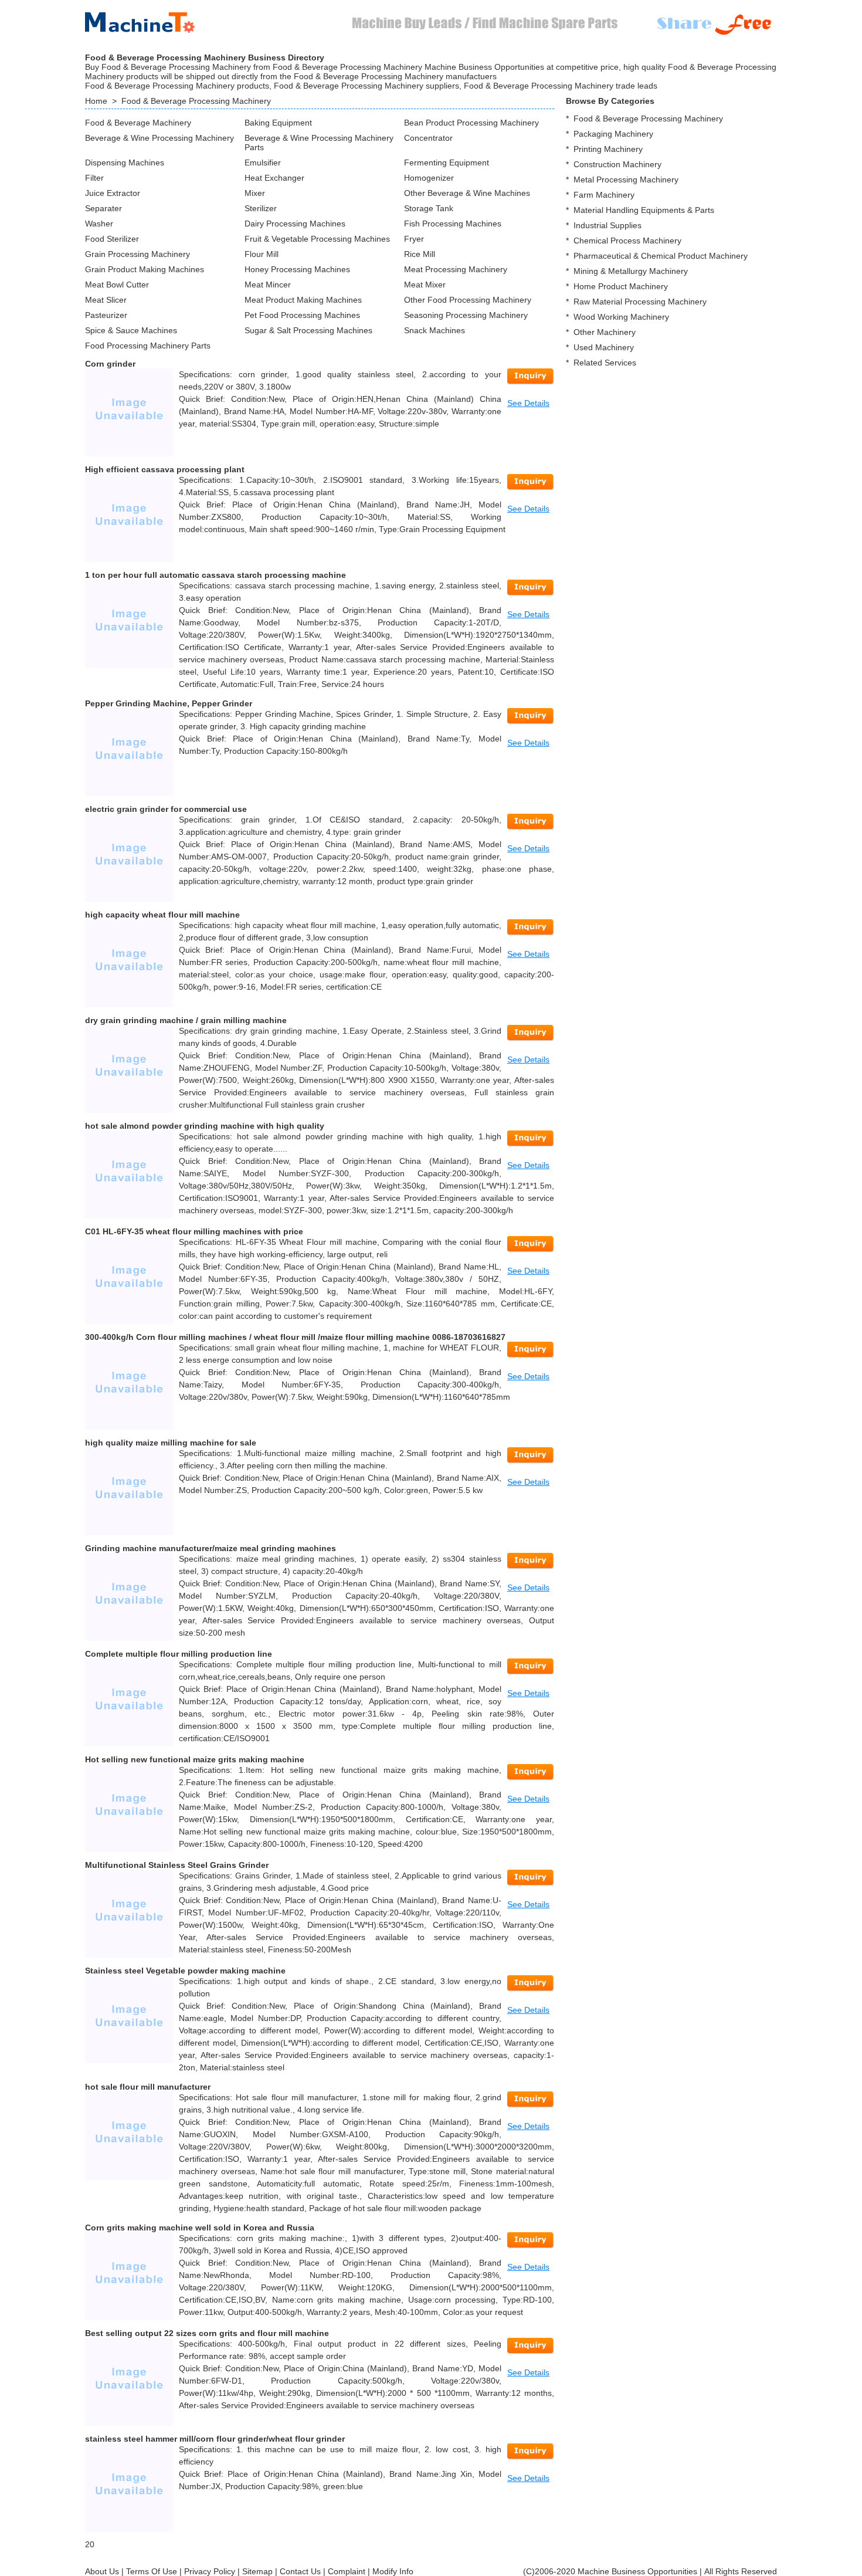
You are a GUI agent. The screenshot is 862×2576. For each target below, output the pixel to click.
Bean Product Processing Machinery (471, 123)
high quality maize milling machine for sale (171, 1443)
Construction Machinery (617, 164)
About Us (102, 2571)
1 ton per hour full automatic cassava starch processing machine (215, 575)
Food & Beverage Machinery (138, 123)
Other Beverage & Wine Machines (467, 193)
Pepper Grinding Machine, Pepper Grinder (169, 703)
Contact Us (300, 2571)
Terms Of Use (152, 2571)
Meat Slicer (106, 300)
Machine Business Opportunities (637, 2571)
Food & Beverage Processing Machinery (196, 101)
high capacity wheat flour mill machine (162, 915)
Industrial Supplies (608, 225)
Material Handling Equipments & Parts (644, 210)
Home (96, 101)
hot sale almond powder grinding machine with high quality (205, 1126)
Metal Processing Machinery (626, 180)
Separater (103, 208)
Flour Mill (262, 254)
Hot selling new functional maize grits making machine (195, 1759)
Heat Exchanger (274, 178)
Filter (94, 178)
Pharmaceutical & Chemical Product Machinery (661, 256)
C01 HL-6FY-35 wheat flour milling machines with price (194, 1231)
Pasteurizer (106, 315)
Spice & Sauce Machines (131, 330)
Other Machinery (605, 332)
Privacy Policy (210, 2571)
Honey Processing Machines (297, 269)
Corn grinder (110, 364)
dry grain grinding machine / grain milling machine (186, 1020)
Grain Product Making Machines (145, 269)
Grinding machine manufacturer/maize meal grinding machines (211, 1548)
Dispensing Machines (125, 163)
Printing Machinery (608, 149)
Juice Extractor (113, 193)
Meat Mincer (268, 285)
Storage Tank (429, 208)
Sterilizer (261, 208)
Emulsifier (263, 163)
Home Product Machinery (621, 286)
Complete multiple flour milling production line (179, 1654)
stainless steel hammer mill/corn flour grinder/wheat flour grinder (215, 2439)
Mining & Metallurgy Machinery (631, 271)
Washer (99, 224)
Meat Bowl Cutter (117, 285)
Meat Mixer (425, 285)
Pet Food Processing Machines (302, 315)
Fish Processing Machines (453, 224)
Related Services (605, 363)
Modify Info (393, 2571)
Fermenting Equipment (447, 163)
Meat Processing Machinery (456, 269)
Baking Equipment (278, 123)
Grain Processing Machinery (138, 254)
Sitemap (257, 2571)
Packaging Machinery (613, 134)
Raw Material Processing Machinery (640, 302)
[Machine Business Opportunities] (150, 20)
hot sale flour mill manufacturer (148, 2087)
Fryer (414, 239)
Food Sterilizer (112, 239)
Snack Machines (435, 330)
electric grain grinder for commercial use (166, 809)
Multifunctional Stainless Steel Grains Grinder (177, 1865)
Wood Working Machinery (621, 317)
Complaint (347, 2571)
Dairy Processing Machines (295, 224)
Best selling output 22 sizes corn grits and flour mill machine (207, 2333)
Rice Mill (420, 254)
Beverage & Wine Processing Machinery (159, 138)
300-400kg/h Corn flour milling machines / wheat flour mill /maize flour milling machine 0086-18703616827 (295, 1337)
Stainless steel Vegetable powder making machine (185, 1971)
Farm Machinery (604, 195)
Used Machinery (604, 347)
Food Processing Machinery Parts (148, 346)
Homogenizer (429, 178)
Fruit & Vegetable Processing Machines (317, 239)
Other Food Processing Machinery (468, 300)
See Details (528, 403)
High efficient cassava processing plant (165, 469)
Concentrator (428, 138)
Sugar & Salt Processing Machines (308, 330)
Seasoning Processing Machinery (466, 315)
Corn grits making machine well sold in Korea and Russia (200, 2228)
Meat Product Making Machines (303, 300)
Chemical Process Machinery (627, 241)
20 (90, 2544)
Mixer (255, 193)
